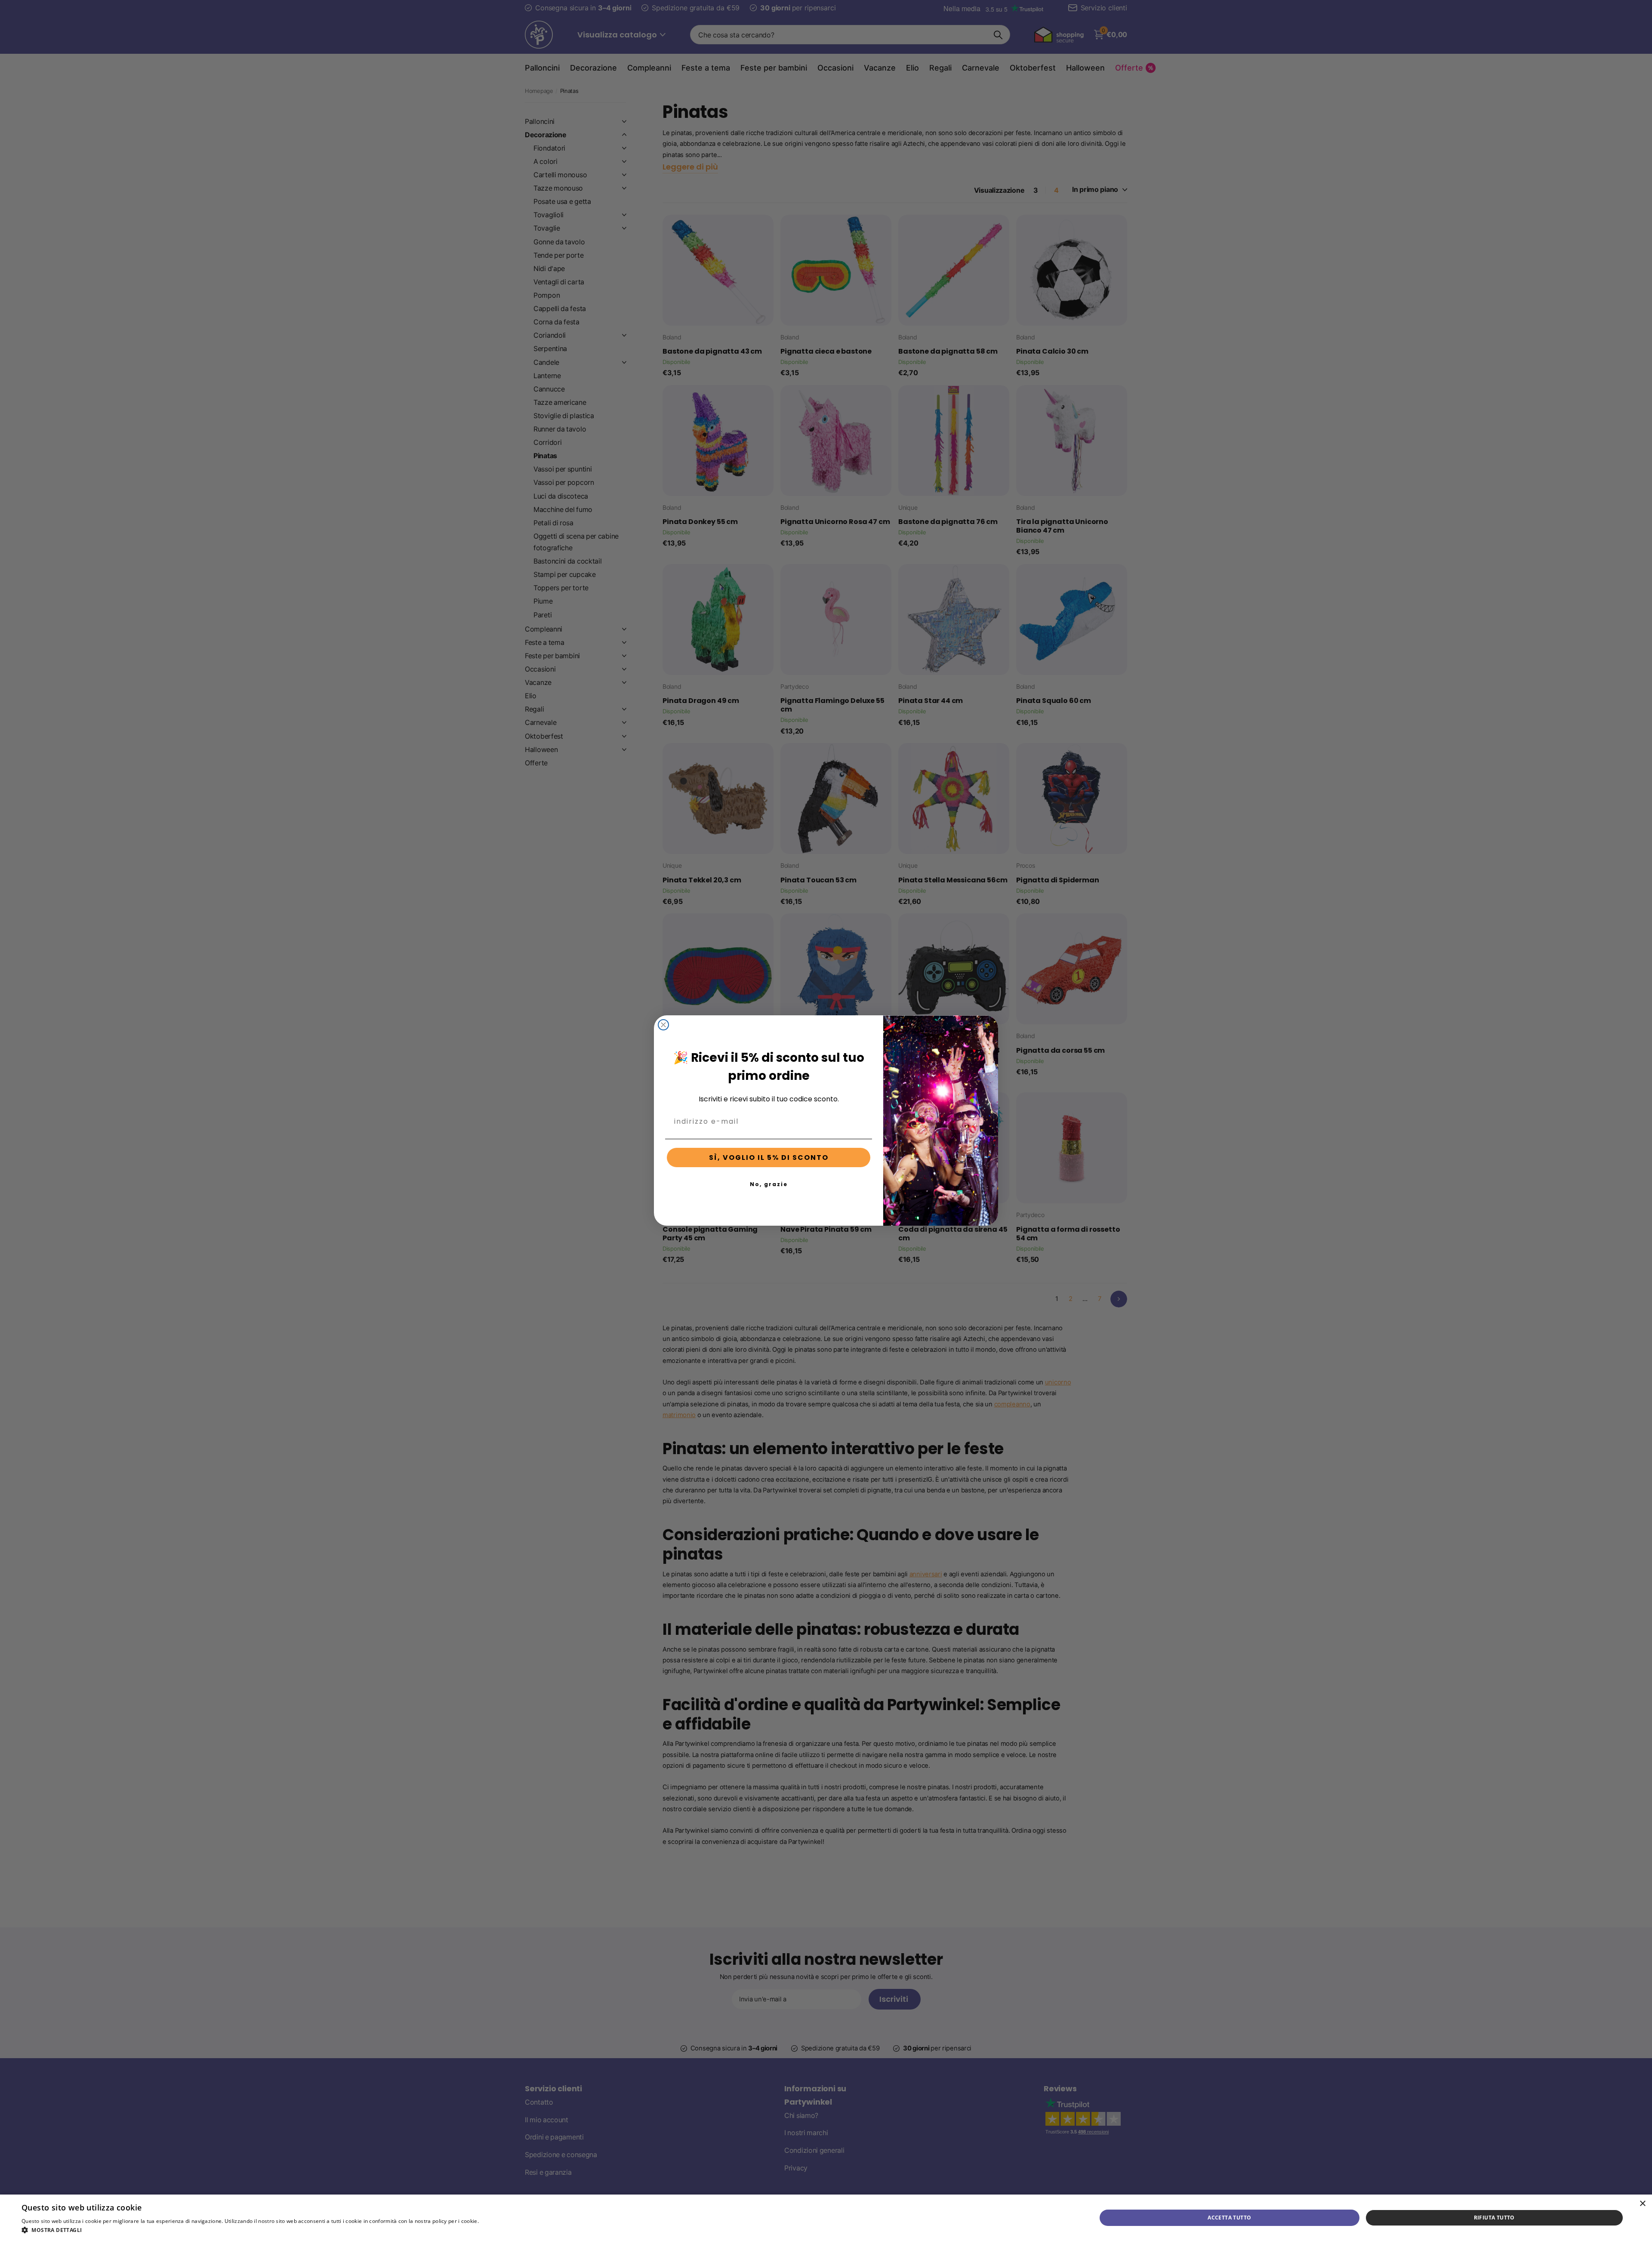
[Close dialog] (663, 1025)
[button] (265, 2230)
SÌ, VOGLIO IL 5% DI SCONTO (769, 1157)
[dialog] (826, 2218)
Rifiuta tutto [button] (1494, 2218)
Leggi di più (495, 2221)
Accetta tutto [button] (1229, 2218)
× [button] (1642, 2204)
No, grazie (769, 1184)
